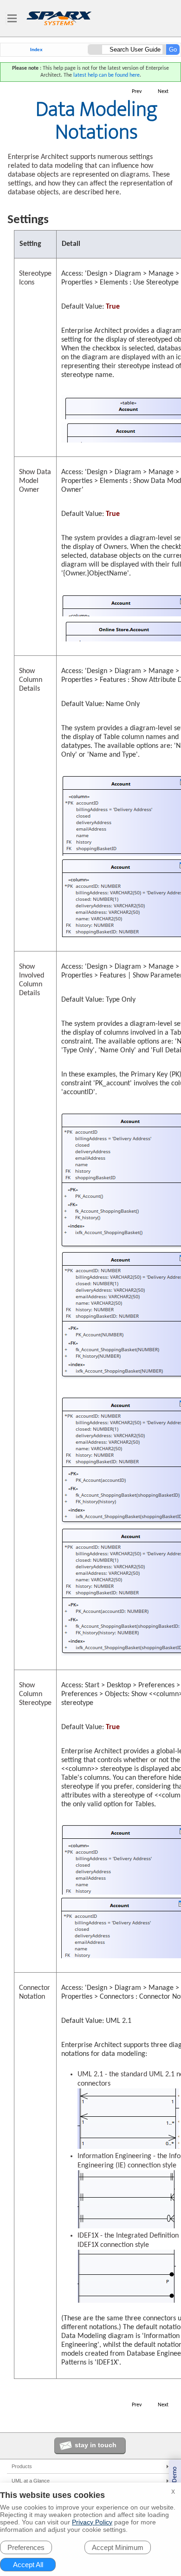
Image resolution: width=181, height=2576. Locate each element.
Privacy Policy (92, 2522)
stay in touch (96, 2445)
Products (22, 2466)
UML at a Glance (31, 2481)
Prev (137, 92)
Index (36, 50)
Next (163, 92)
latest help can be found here (107, 75)
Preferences (26, 2547)
